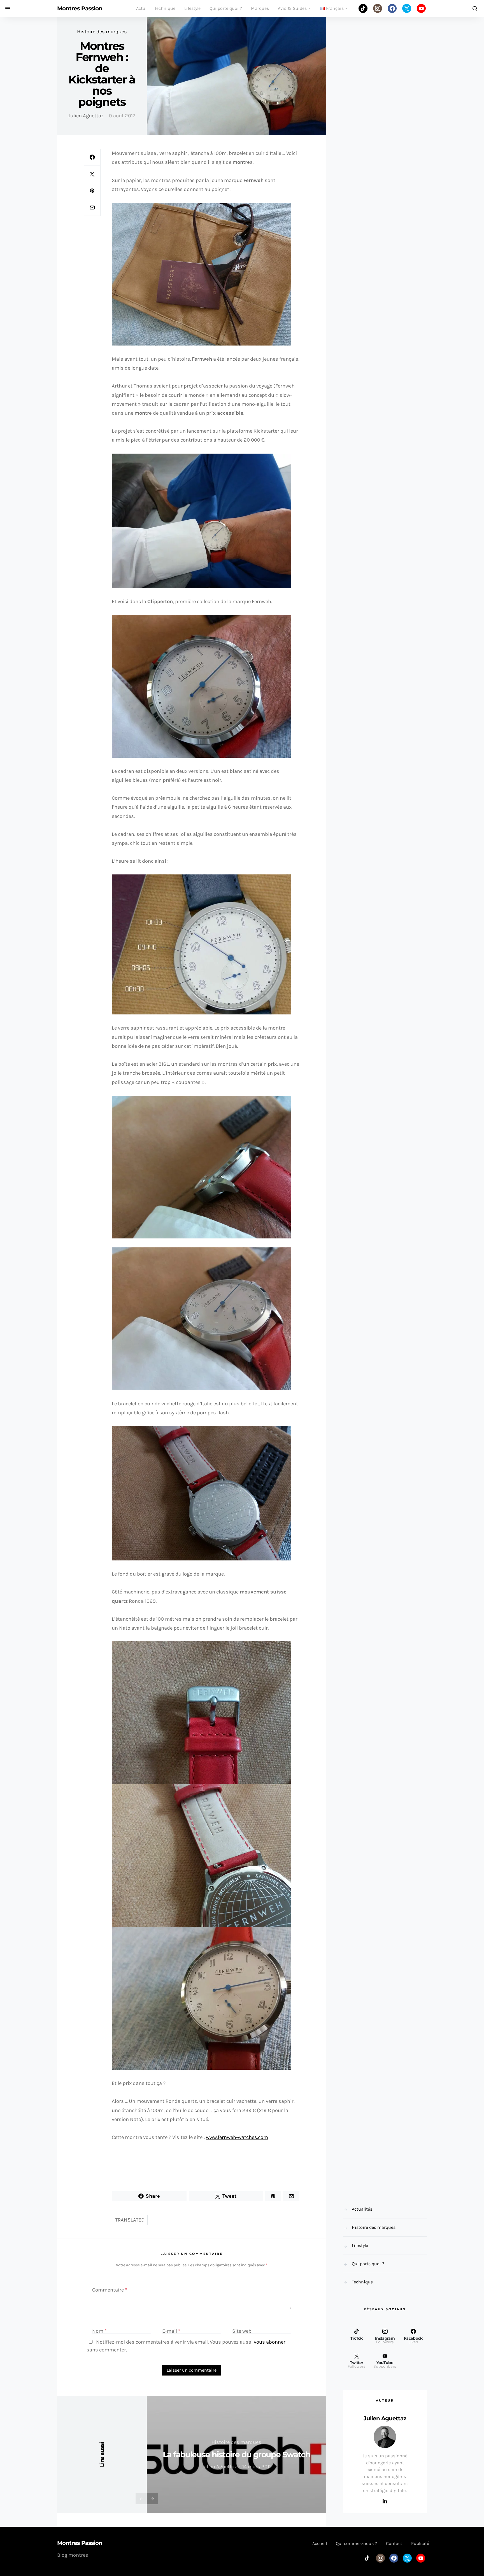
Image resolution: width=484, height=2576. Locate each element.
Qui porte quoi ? (226, 8)
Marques (260, 8)
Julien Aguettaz (86, 116)
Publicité (420, 2543)
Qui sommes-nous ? (356, 2543)
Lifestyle (192, 8)
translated (130, 2220)
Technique (165, 8)
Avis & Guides (292, 8)
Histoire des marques (102, 32)
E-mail (171, 2331)
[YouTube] (421, 8)
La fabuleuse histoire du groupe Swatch (237, 2454)
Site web (242, 2331)
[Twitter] (407, 8)
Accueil (320, 2543)
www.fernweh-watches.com (237, 2137)
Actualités (362, 2209)
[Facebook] (392, 8)
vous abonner (270, 2342)
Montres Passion (80, 8)
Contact (394, 2543)
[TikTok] (363, 8)
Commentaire (110, 2290)
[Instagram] (378, 8)
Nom (99, 2331)
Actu (141, 8)
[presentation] (141, 2499)
